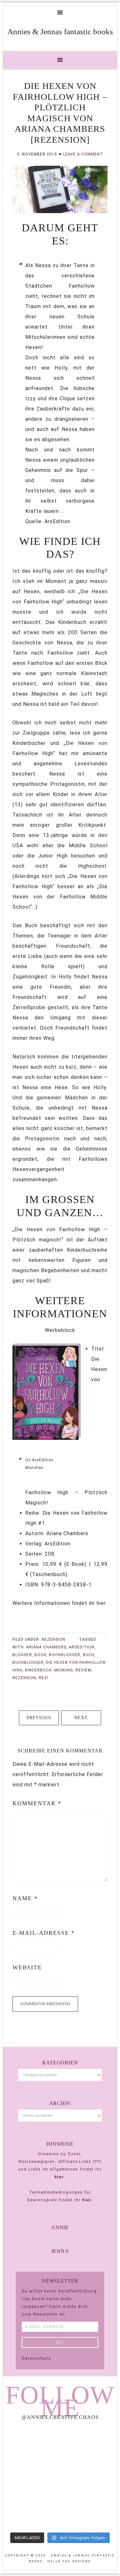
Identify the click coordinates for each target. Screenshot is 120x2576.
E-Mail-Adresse (44, 1933)
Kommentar (37, 1803)
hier (101, 1603)
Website (27, 1967)
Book (40, 1655)
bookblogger (65, 1655)
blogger (22, 1655)
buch (89, 1655)
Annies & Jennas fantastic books (60, 32)
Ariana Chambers (46, 1647)
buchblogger (28, 1663)
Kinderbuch (38, 1670)
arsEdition (82, 1647)
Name (25, 1898)
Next (81, 1718)
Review (83, 1670)
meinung (64, 1670)
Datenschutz (36, 2358)
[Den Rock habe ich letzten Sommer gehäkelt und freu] (31, 2443)
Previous (39, 1718)
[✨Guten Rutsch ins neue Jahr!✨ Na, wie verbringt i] (31, 2477)
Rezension (53, 1639)
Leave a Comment (83, 154)
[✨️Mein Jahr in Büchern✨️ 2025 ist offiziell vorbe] (90, 2443)
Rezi (44, 1678)
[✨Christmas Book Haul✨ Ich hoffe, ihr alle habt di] (31, 2512)
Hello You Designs (69, 2561)
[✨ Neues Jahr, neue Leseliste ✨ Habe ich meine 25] (90, 2477)
